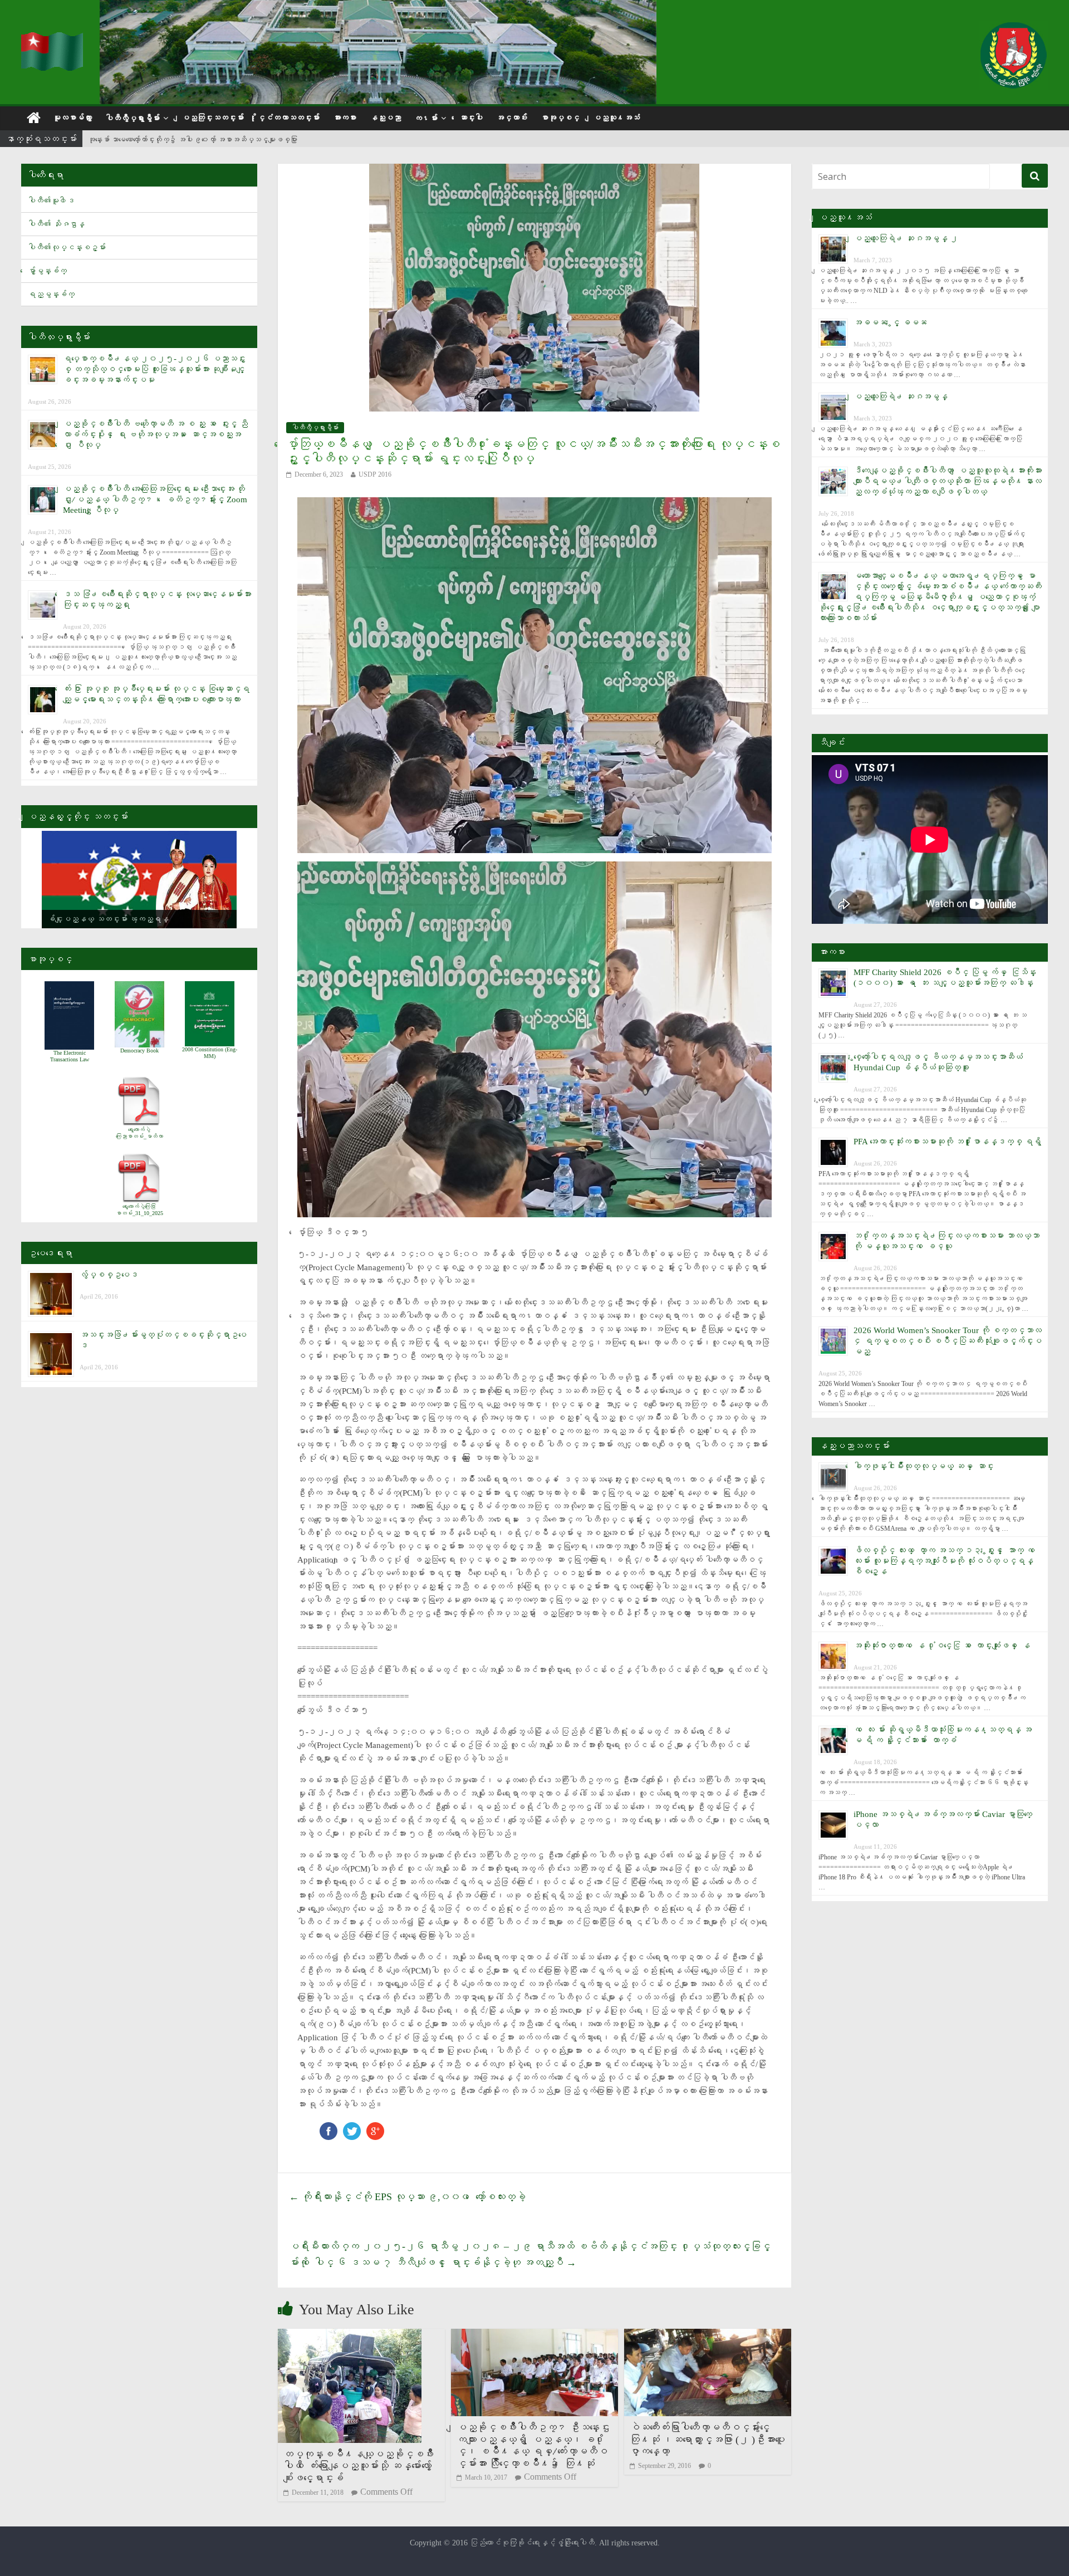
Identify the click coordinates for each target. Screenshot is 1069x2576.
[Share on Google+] (375, 2127)
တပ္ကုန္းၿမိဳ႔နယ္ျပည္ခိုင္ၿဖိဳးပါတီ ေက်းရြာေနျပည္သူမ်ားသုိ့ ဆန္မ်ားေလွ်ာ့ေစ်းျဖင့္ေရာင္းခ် (359, 2466)
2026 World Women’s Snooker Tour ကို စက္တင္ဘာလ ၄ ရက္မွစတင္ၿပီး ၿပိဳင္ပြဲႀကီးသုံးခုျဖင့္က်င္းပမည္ (948, 1341)
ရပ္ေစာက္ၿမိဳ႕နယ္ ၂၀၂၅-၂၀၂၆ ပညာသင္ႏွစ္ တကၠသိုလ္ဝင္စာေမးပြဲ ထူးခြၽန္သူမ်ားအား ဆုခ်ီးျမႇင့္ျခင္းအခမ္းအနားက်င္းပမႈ (154, 369)
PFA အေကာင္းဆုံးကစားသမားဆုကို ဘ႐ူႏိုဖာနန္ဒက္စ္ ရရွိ (947, 1142)
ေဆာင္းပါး (471, 118)
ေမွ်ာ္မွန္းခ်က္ (47, 271)
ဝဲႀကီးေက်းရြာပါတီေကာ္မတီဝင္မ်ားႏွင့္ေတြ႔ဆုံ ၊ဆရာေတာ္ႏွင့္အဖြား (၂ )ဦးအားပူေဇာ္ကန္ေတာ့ (707, 2439)
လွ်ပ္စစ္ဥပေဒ (109, 1275)
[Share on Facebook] (328, 2127)
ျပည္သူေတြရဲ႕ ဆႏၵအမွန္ (901, 396)
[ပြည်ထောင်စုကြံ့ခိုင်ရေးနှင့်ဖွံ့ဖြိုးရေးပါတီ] (53, 39)
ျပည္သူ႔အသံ (616, 118)
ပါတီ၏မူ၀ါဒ (51, 201)
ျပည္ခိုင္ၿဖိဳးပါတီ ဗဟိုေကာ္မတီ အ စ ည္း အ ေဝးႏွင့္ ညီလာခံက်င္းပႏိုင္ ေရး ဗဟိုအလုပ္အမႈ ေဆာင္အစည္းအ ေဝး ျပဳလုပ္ (155, 434)
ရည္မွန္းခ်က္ (51, 294)
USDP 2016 (375, 474)
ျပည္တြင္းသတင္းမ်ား (213, 118)
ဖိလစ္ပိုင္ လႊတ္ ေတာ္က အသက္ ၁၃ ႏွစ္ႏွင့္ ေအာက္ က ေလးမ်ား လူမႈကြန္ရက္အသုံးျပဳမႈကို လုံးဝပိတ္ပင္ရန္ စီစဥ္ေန (946, 1561)
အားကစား (345, 118)
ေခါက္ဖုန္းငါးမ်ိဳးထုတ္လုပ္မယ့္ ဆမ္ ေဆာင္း (924, 1466)
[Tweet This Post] (352, 2127)
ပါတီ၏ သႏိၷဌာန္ (56, 224)
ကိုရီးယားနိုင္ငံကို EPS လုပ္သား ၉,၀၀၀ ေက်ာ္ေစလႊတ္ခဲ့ (407, 2197)
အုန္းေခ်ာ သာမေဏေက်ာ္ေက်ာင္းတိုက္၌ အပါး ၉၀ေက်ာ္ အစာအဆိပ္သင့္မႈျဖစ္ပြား (193, 139)
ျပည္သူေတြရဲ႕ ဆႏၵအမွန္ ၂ (906, 238)
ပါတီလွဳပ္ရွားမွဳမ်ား (133, 118)
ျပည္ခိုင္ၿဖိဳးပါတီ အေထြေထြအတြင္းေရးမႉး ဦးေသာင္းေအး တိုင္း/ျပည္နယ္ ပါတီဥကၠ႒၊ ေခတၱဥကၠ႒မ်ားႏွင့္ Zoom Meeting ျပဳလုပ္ (155, 499)
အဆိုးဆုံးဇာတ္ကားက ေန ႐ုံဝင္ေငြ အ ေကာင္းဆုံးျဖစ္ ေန (942, 1645)
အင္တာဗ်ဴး (512, 118)
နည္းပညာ (385, 118)
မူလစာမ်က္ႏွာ (72, 118)
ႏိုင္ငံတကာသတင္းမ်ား (288, 118)
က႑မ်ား (426, 118)
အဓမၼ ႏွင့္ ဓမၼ (890, 322)
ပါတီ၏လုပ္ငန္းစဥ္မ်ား (67, 248)
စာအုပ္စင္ (560, 118)
